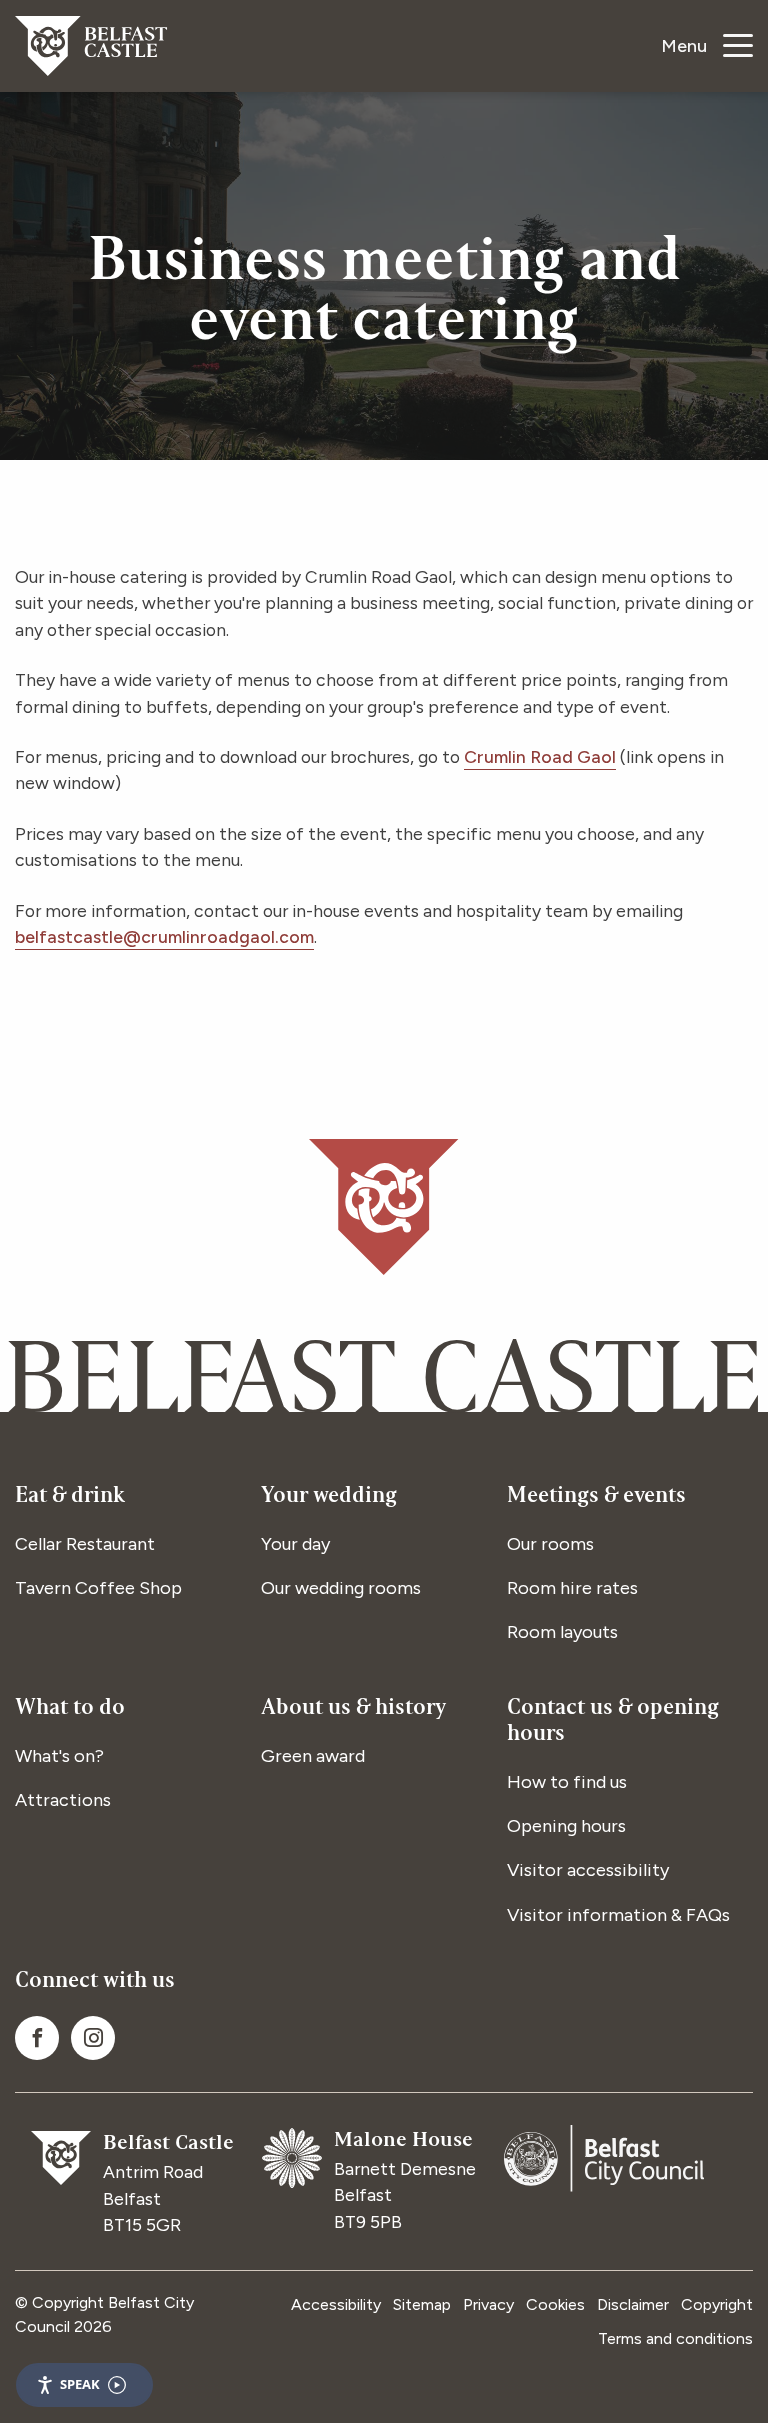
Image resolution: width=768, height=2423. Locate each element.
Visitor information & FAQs (618, 1915)
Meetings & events (596, 1497)
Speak (80, 2384)
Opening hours (566, 1826)
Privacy (488, 2304)
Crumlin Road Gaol (540, 756)
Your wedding (329, 1497)
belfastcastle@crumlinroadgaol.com (164, 936)
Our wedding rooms (341, 1588)
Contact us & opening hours (613, 1722)
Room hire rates (572, 1588)
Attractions (63, 1800)
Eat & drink (70, 1497)
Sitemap (422, 2304)
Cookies (555, 2304)
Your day (295, 1544)
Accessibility (336, 2304)
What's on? (59, 1756)
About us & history (353, 1709)
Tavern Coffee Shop (98, 1588)
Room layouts (562, 1632)
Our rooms (550, 1544)
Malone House (403, 2141)
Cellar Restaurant (85, 1544)
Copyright (717, 2304)
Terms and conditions (675, 2338)
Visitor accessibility (588, 1870)
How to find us (567, 1782)
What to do (70, 1709)
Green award (313, 1756)
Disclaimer (633, 2304)
